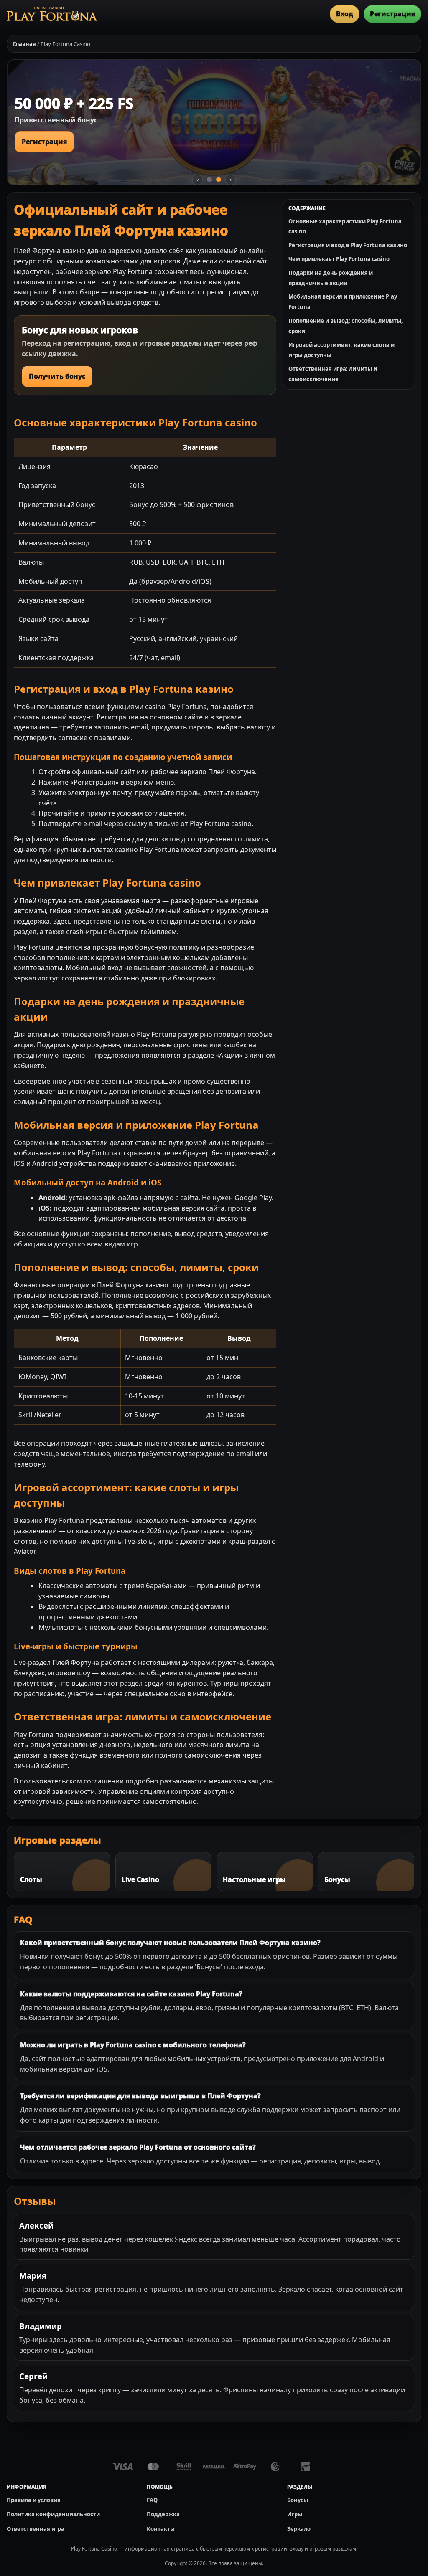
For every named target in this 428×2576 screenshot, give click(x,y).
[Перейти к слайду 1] (209, 180)
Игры (295, 2514)
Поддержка (163, 2514)
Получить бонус (57, 376)
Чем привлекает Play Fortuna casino (339, 259)
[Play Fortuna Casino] (52, 14)
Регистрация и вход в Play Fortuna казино (348, 245)
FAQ (152, 2500)
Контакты (161, 2529)
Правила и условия (34, 2500)
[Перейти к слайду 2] (219, 180)
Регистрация (392, 14)
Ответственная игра (36, 2529)
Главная (24, 44)
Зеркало (299, 2529)
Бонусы (298, 2500)
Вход (345, 14)
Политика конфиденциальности (53, 2514)
